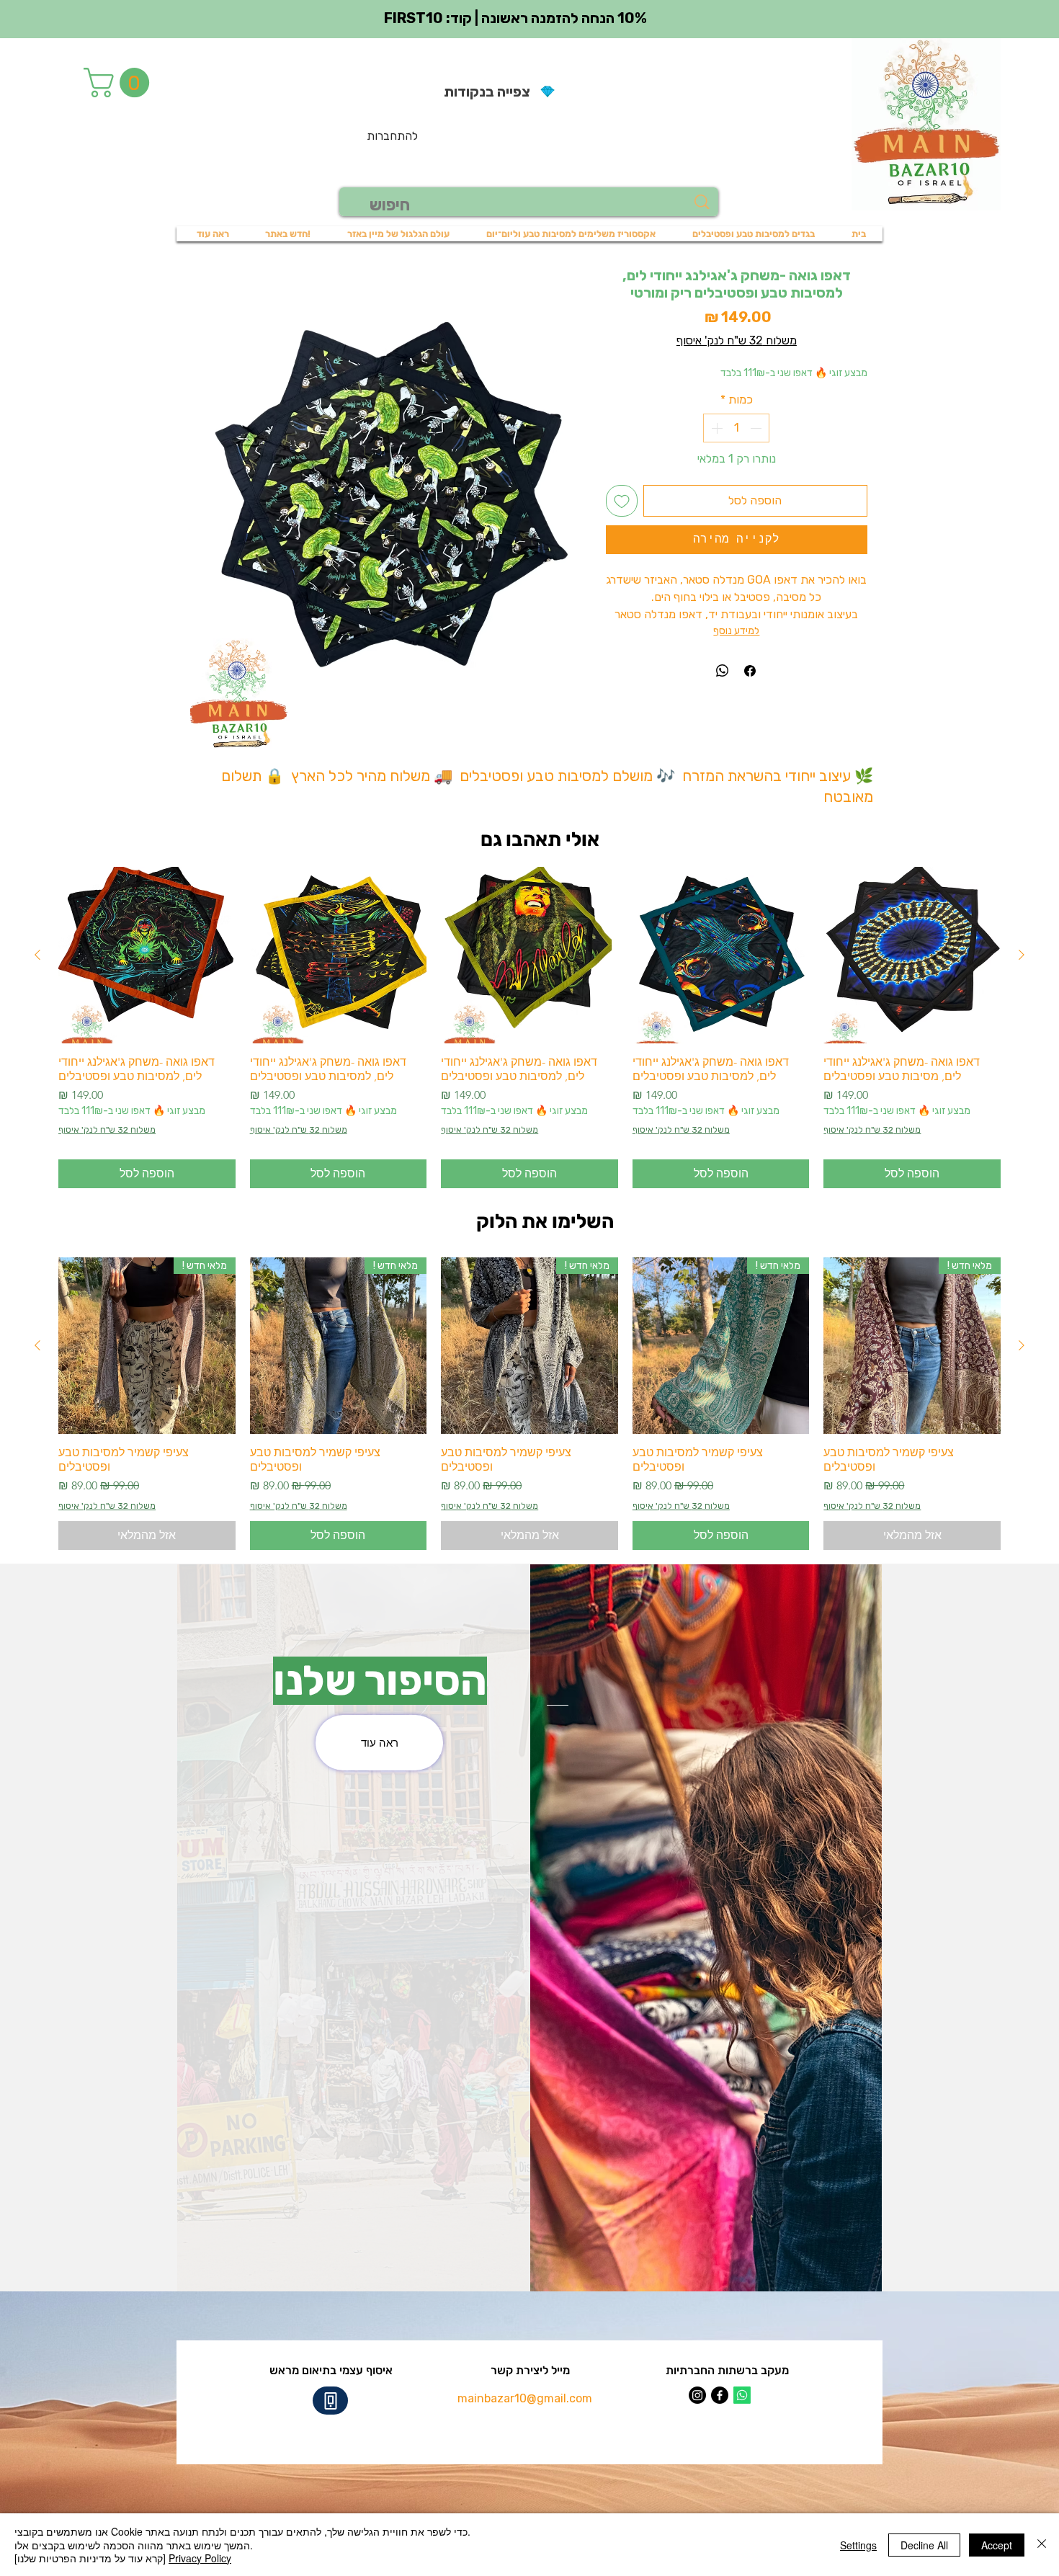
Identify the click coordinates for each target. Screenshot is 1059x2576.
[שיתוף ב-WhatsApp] (723, 671)
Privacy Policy (200, 2558)
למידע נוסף (736, 631)
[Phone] (330, 2401)
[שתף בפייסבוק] (750, 671)
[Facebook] (720, 2395)
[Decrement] (757, 428)
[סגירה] (1042, 2545)
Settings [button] (858, 2545)
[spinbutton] (736, 428)
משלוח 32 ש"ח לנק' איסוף (737, 340)
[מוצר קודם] (1022, 955)
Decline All (924, 2545)
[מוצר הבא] (37, 955)
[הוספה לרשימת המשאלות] (622, 501)
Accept (997, 2545)
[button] (120, 83)
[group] (529, 1028)
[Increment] (715, 428)
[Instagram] (697, 2395)
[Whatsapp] (742, 2395)
